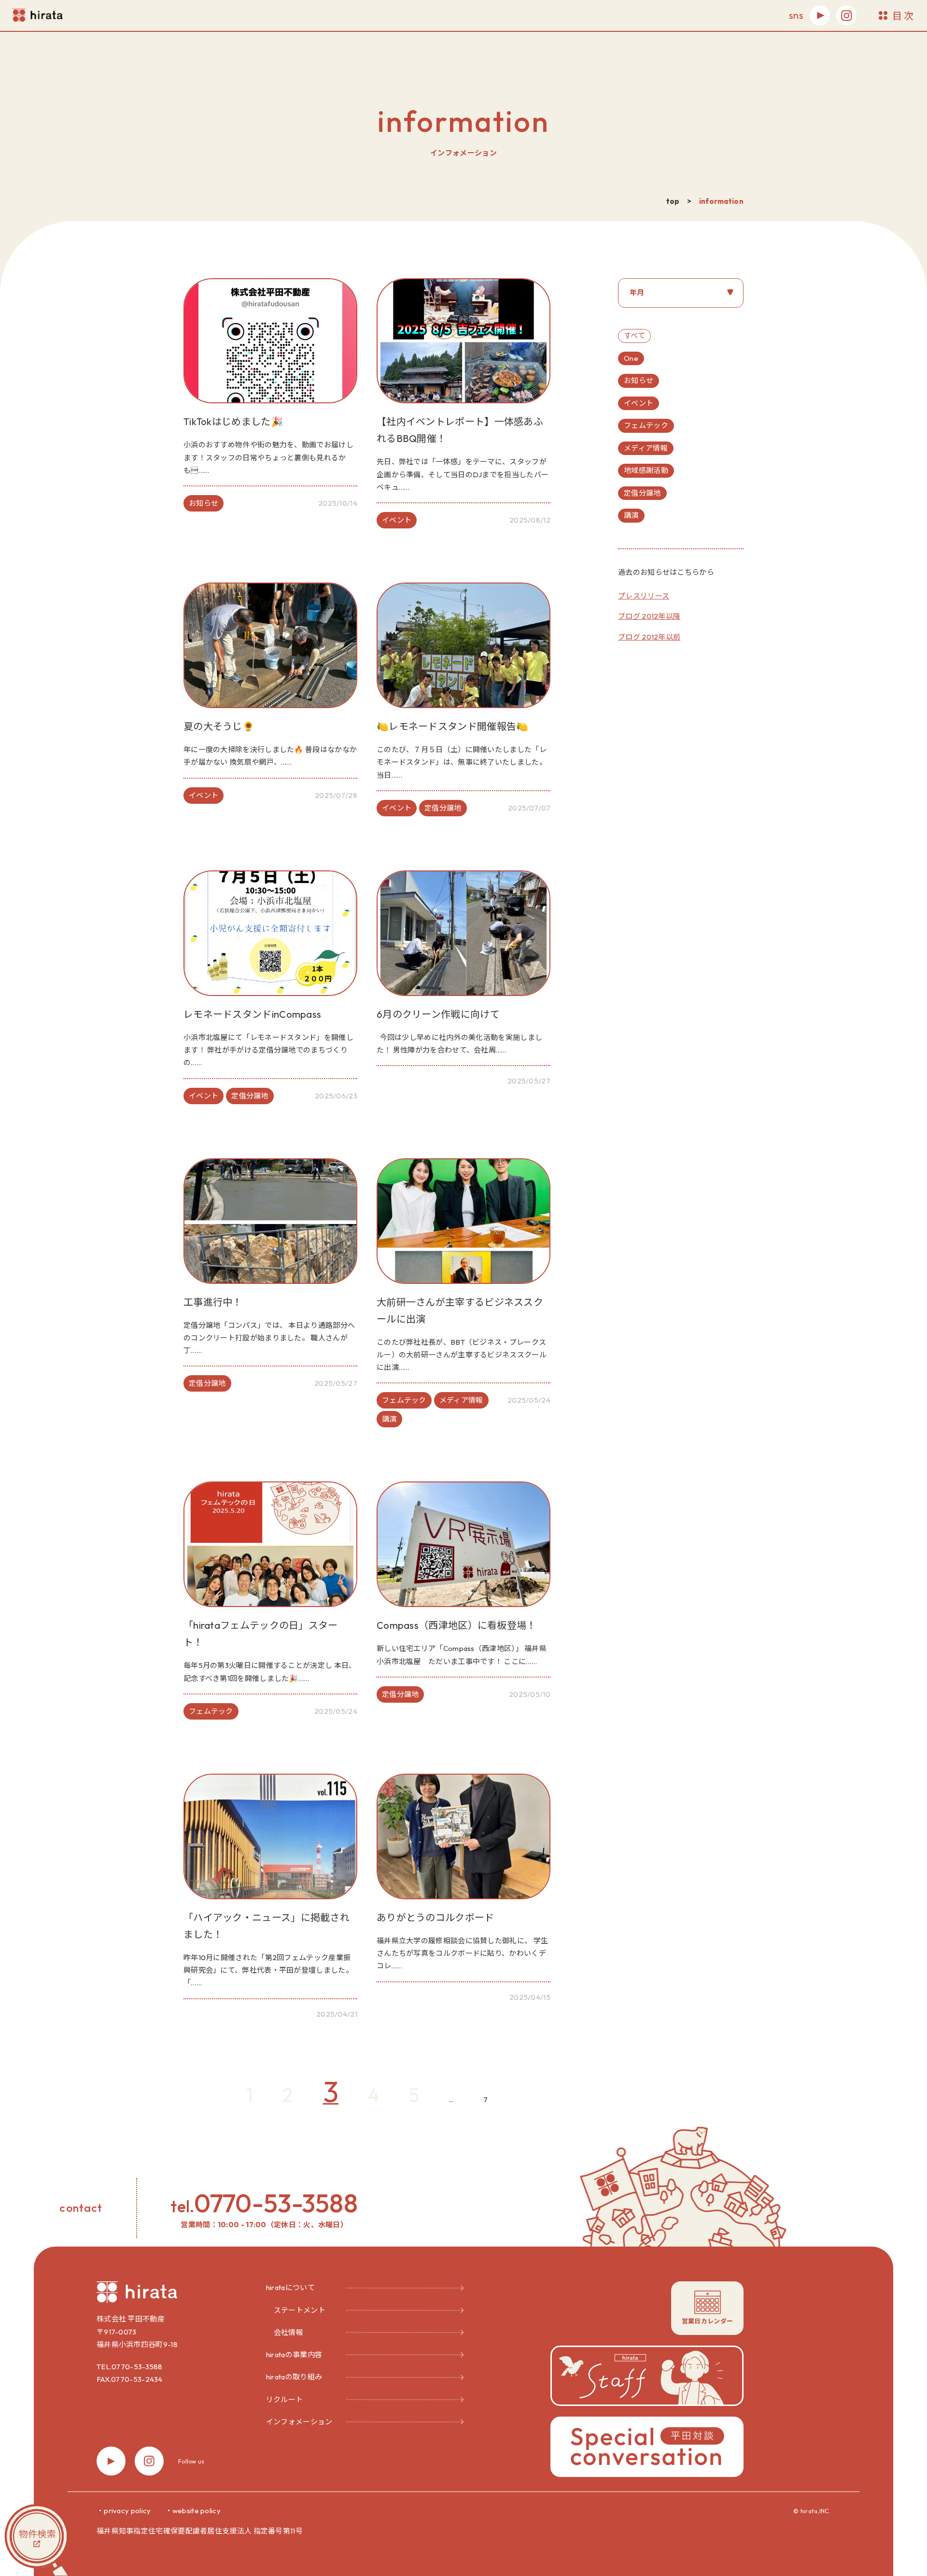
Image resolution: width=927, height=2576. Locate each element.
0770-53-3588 (276, 2203)
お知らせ (639, 380)
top (673, 201)
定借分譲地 (642, 493)
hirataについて (290, 2287)
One (631, 358)
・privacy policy (124, 2511)
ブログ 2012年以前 (649, 637)
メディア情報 (646, 448)
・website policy (193, 2511)
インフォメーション (299, 2422)
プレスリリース (644, 596)
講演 (631, 515)
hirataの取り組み (294, 2377)
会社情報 (288, 2332)
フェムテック (646, 425)
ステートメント (300, 2310)
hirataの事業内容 (294, 2355)
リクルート (285, 2399)
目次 (904, 16)
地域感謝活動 (646, 470)
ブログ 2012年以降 (649, 616)
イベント (639, 403)
